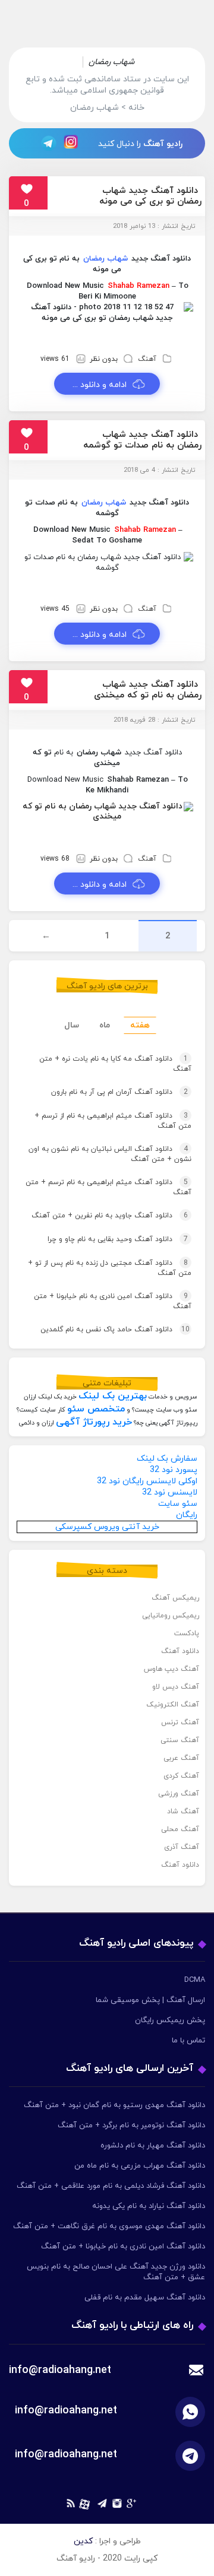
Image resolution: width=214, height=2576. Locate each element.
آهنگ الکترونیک (173, 1705)
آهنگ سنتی (180, 1740)
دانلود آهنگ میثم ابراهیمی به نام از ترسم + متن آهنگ (113, 1121)
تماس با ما (188, 2041)
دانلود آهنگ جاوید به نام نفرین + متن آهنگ (110, 1216)
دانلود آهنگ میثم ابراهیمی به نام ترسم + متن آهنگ (108, 1187)
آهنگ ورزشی (179, 1794)
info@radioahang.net (66, 2411)
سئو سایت (178, 1504)
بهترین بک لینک (113, 1396)
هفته (140, 1025)
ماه (105, 1025)
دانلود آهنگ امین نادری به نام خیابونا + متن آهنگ (113, 1301)
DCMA (195, 1980)
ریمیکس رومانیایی (171, 1616)
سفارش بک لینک (167, 1459)
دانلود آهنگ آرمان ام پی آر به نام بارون (119, 1092)
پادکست (187, 1633)
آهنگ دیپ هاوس (171, 1669)
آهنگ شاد (183, 1812)
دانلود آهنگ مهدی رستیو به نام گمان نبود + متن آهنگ (114, 2105)
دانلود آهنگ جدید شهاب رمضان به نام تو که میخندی (148, 690)
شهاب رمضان (106, 259)
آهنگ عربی (181, 1758)
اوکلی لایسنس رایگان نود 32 (147, 1481)
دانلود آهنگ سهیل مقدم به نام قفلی (145, 2298)
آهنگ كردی (181, 1776)
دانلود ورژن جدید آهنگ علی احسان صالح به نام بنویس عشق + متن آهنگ (116, 2272)
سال (72, 1025)
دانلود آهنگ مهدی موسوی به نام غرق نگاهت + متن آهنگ (109, 2226)
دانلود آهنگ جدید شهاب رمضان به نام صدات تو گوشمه (142, 440)
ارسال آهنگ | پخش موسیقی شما (150, 2000)
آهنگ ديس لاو (176, 1687)
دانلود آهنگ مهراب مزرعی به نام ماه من (140, 2166)
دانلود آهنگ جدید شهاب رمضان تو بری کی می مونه (150, 196)
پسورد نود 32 (174, 1470)
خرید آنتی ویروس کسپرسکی (107, 1527)
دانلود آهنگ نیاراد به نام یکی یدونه (149, 2206)
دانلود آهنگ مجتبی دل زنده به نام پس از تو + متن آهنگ (110, 1268)
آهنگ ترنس (180, 1722)
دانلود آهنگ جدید (161, 259)
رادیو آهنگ (163, 144)
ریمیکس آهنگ (175, 1598)
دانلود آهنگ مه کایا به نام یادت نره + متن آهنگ (115, 1064)
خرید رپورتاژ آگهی (94, 1422)
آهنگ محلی (180, 1829)
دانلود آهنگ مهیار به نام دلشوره (153, 2146)
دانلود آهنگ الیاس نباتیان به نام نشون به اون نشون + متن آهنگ (110, 1154)
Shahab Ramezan (139, 286)
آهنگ (147, 359)
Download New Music (65, 286)
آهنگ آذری (182, 1847)
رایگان (187, 1515)
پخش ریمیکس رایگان (170, 2020)
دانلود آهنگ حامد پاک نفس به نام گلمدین (115, 1330)
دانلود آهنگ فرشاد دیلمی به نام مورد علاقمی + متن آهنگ (111, 2186)
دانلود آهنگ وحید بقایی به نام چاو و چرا (118, 1239)
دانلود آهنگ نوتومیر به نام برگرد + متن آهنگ (131, 2125)
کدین (83, 2541)
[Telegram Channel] (45, 143)
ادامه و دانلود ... (100, 385)
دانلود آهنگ (180, 1651)
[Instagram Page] (73, 143)
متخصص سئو (96, 1409)
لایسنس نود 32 (170, 1492)
